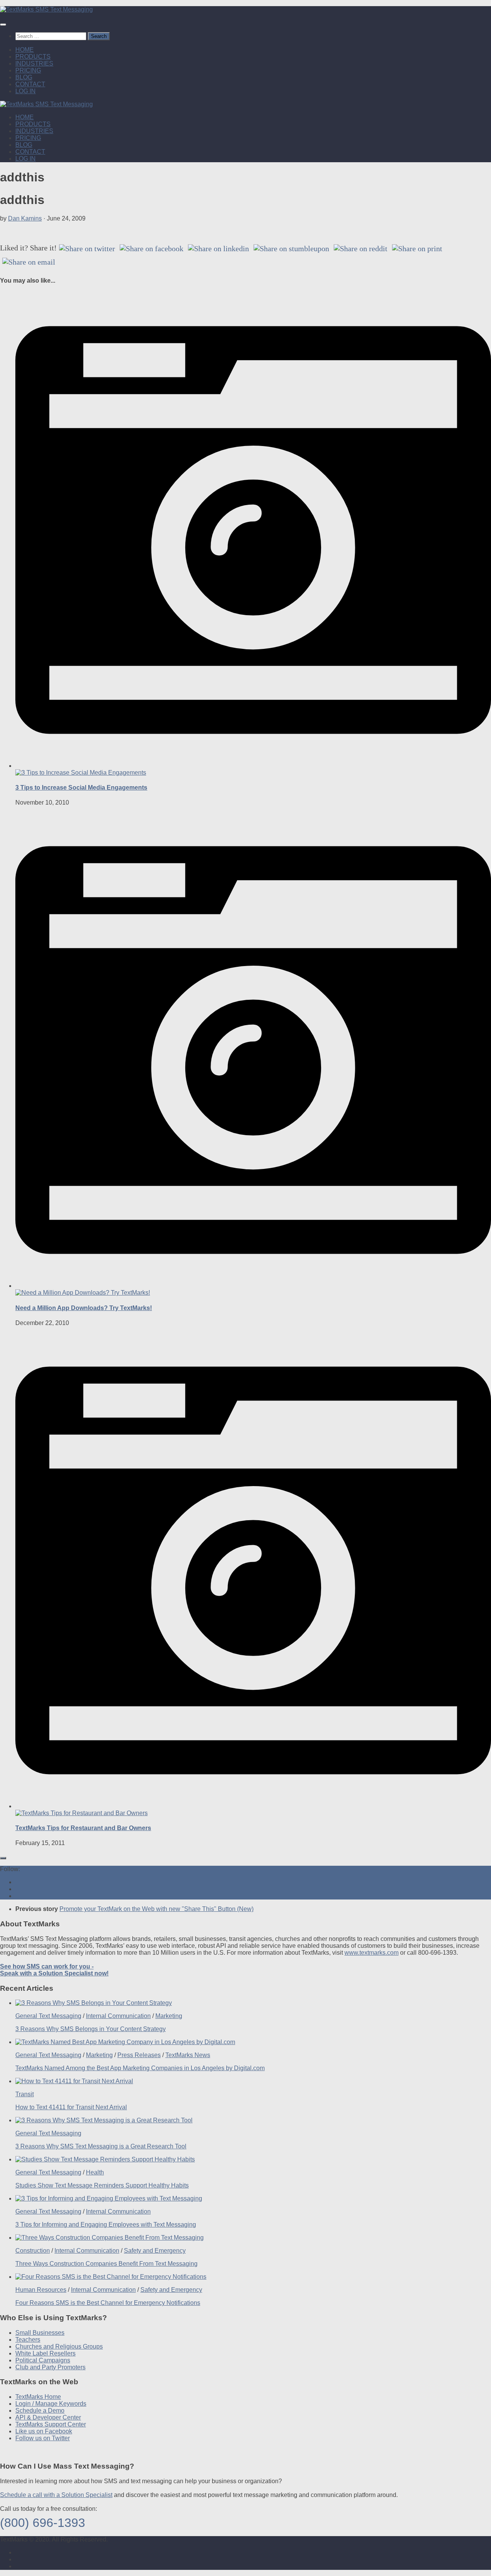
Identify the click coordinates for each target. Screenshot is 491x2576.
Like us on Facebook (44, 2431)
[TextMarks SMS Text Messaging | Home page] (46, 9)
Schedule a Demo (40, 2411)
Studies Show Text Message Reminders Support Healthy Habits (102, 2185)
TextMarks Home (38, 2397)
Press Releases (139, 2055)
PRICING (28, 70)
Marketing (169, 2016)
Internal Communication (118, 2016)
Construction (33, 2251)
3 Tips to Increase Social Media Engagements (81, 788)
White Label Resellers (45, 2353)
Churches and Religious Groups (59, 2346)
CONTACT (30, 84)
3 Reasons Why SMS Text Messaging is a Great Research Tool (101, 2146)
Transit (25, 2094)
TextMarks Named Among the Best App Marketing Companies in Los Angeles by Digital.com (140, 2068)
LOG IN (26, 91)
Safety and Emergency (155, 2251)
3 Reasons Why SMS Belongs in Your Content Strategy (91, 2029)
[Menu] (3, 25)
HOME (25, 50)
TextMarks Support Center (51, 2424)
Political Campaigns (43, 2360)
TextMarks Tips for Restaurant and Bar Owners (83, 1828)
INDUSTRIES (34, 63)
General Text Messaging (48, 2016)
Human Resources (41, 2290)
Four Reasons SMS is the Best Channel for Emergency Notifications (108, 2303)
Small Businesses (40, 2333)
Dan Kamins (25, 218)
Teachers (28, 2340)
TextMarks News (188, 2055)
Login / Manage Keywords (51, 2404)
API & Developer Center (48, 2417)
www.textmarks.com (372, 1953)
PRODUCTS (33, 57)
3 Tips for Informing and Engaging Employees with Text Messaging (106, 2225)
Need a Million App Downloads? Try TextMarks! (84, 1308)
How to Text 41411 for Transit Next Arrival (71, 2107)
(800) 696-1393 (43, 2523)
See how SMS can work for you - (54, 1970)
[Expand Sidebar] (3, 1858)
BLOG (24, 77)
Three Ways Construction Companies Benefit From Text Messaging (106, 2264)
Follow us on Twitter (43, 2438)
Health (95, 2172)
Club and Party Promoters (50, 2367)
